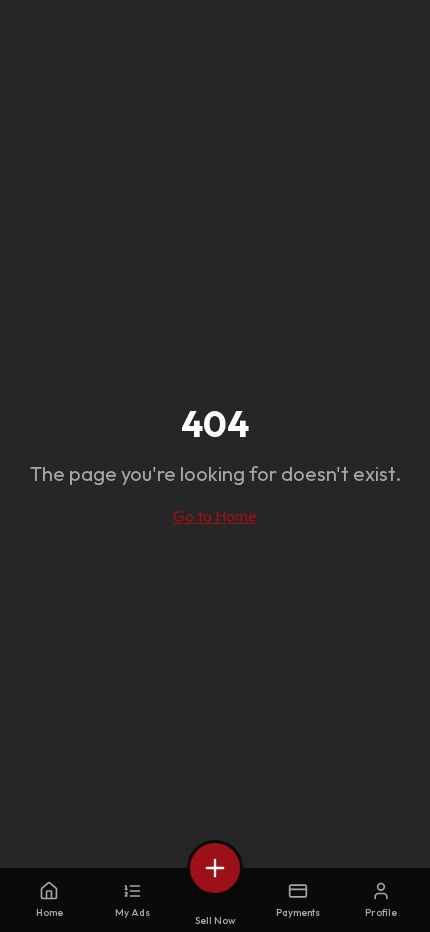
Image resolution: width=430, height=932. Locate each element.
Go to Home (215, 516)
